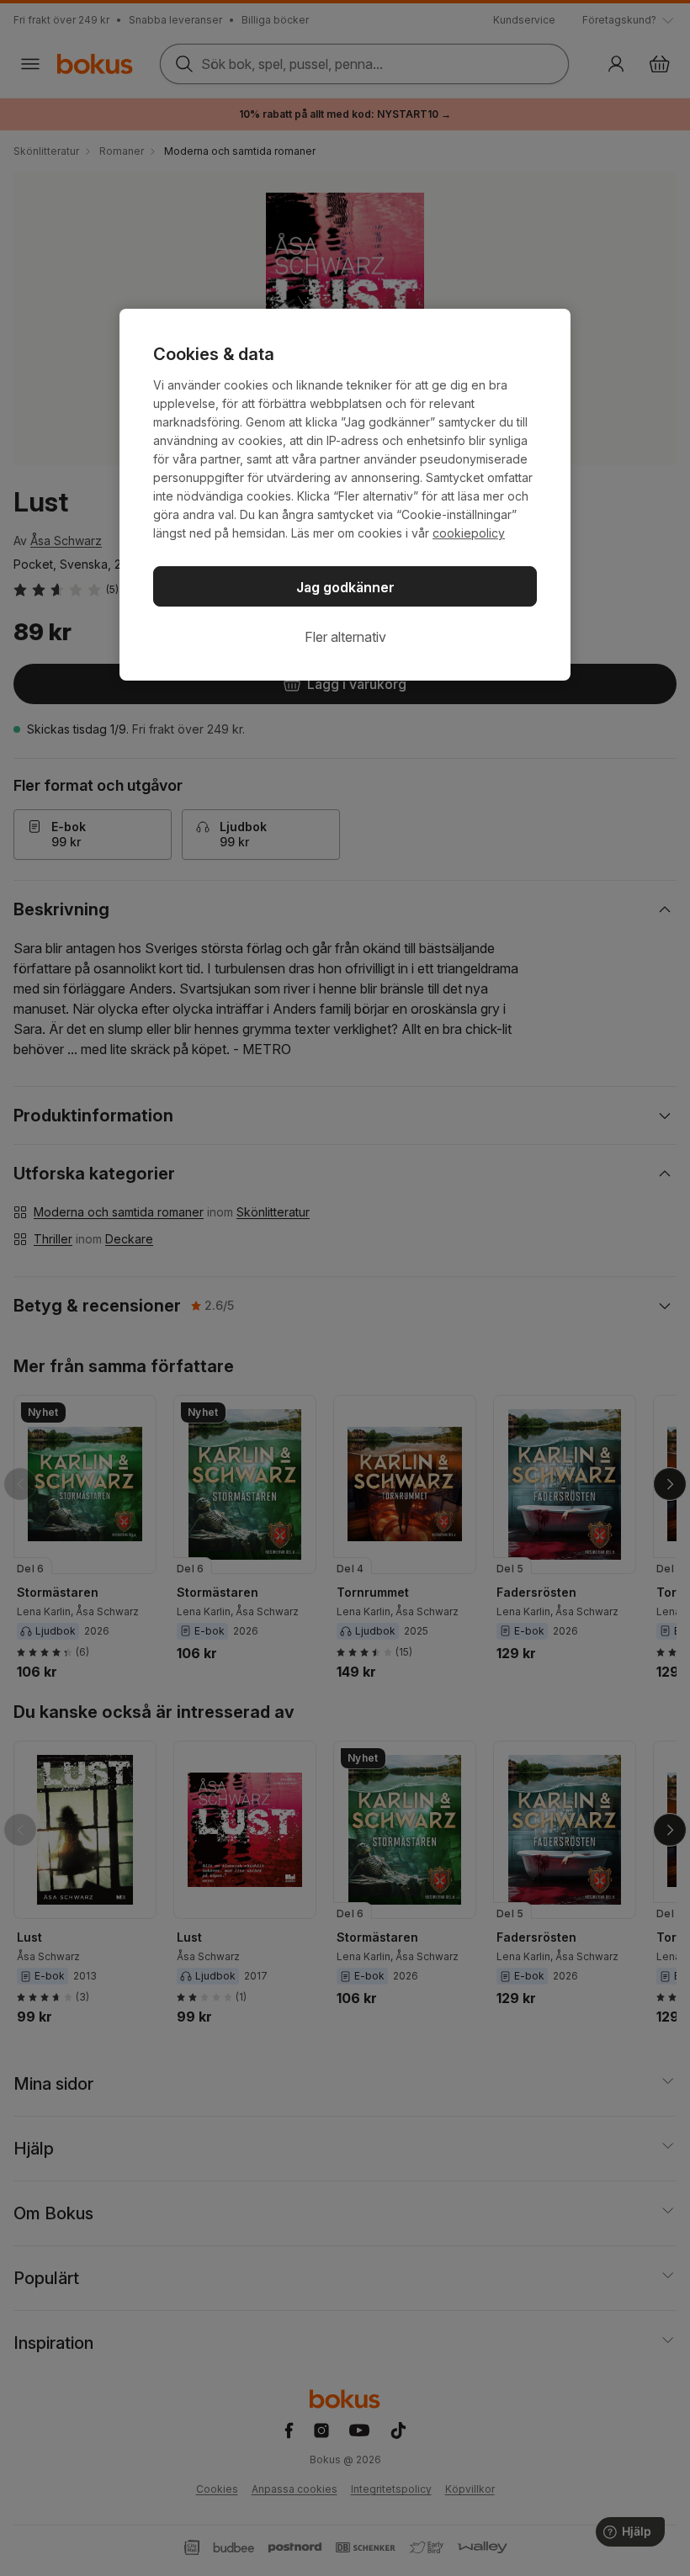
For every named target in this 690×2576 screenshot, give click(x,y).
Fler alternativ (345, 637)
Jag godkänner (345, 587)
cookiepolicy (469, 533)
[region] (345, 495)
